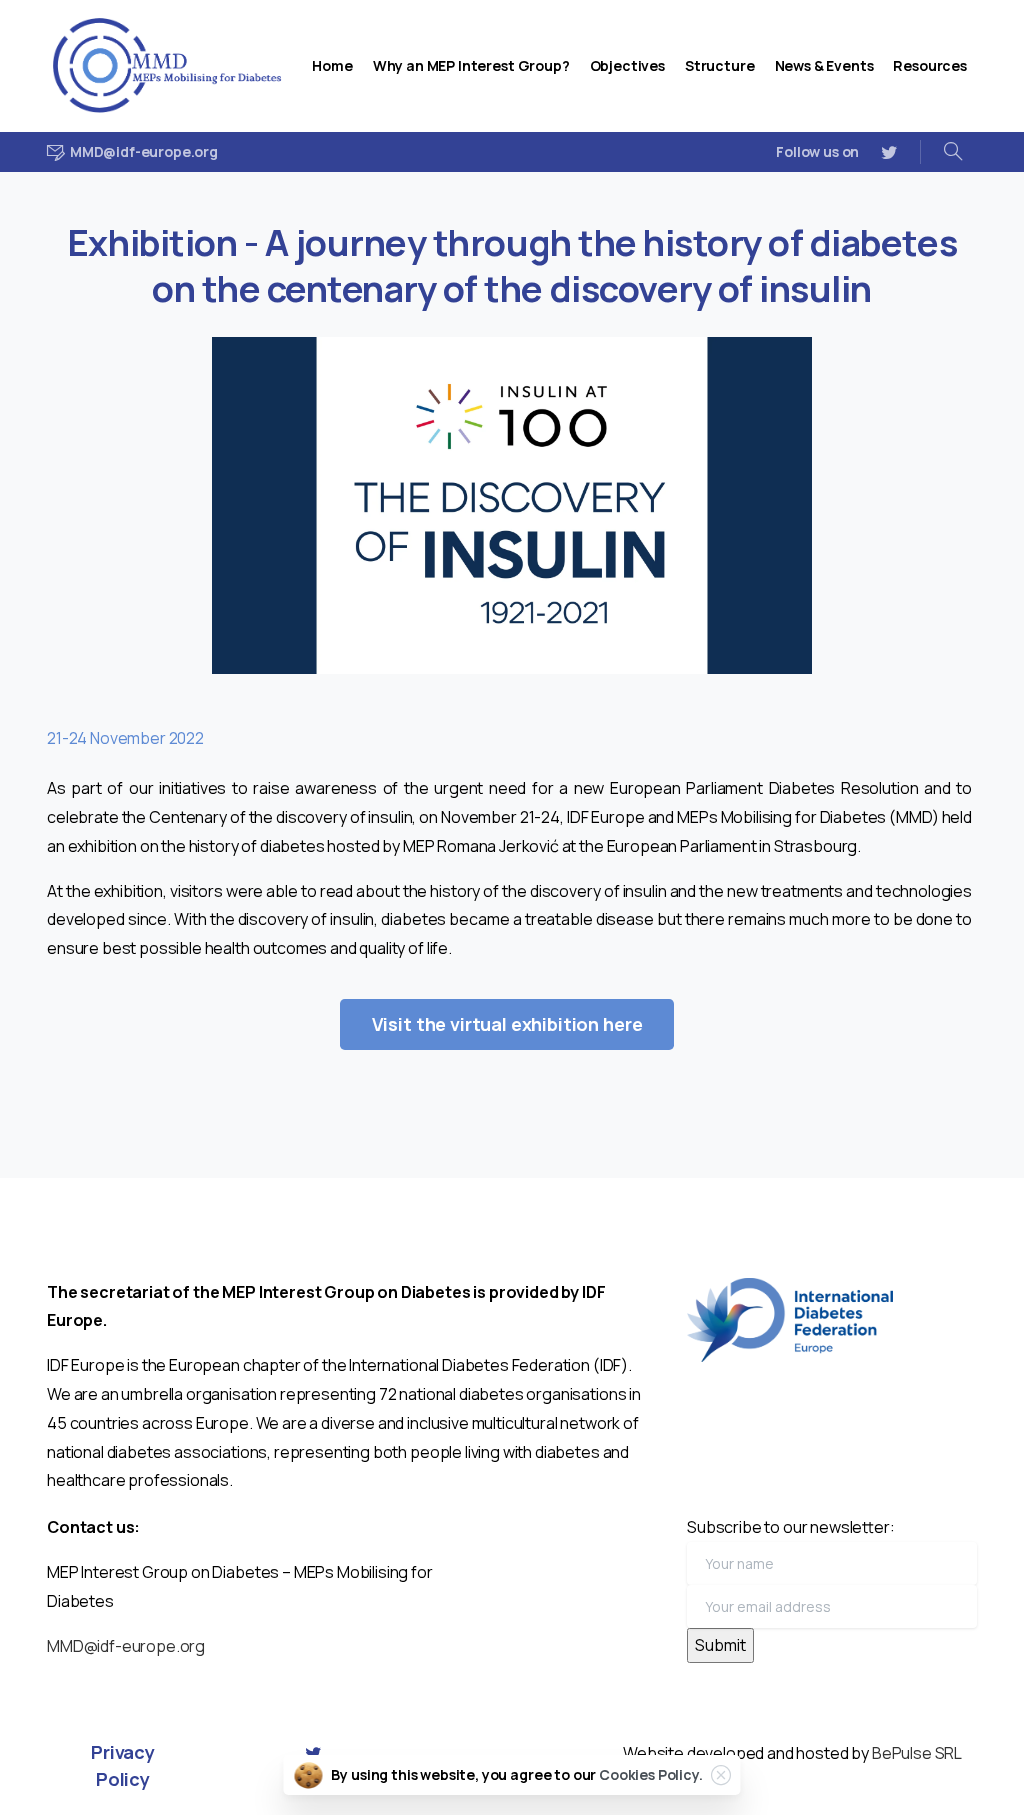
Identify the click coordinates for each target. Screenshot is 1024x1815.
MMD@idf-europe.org (126, 1646)
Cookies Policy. (651, 1774)
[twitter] (889, 152)
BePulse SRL (917, 1753)
